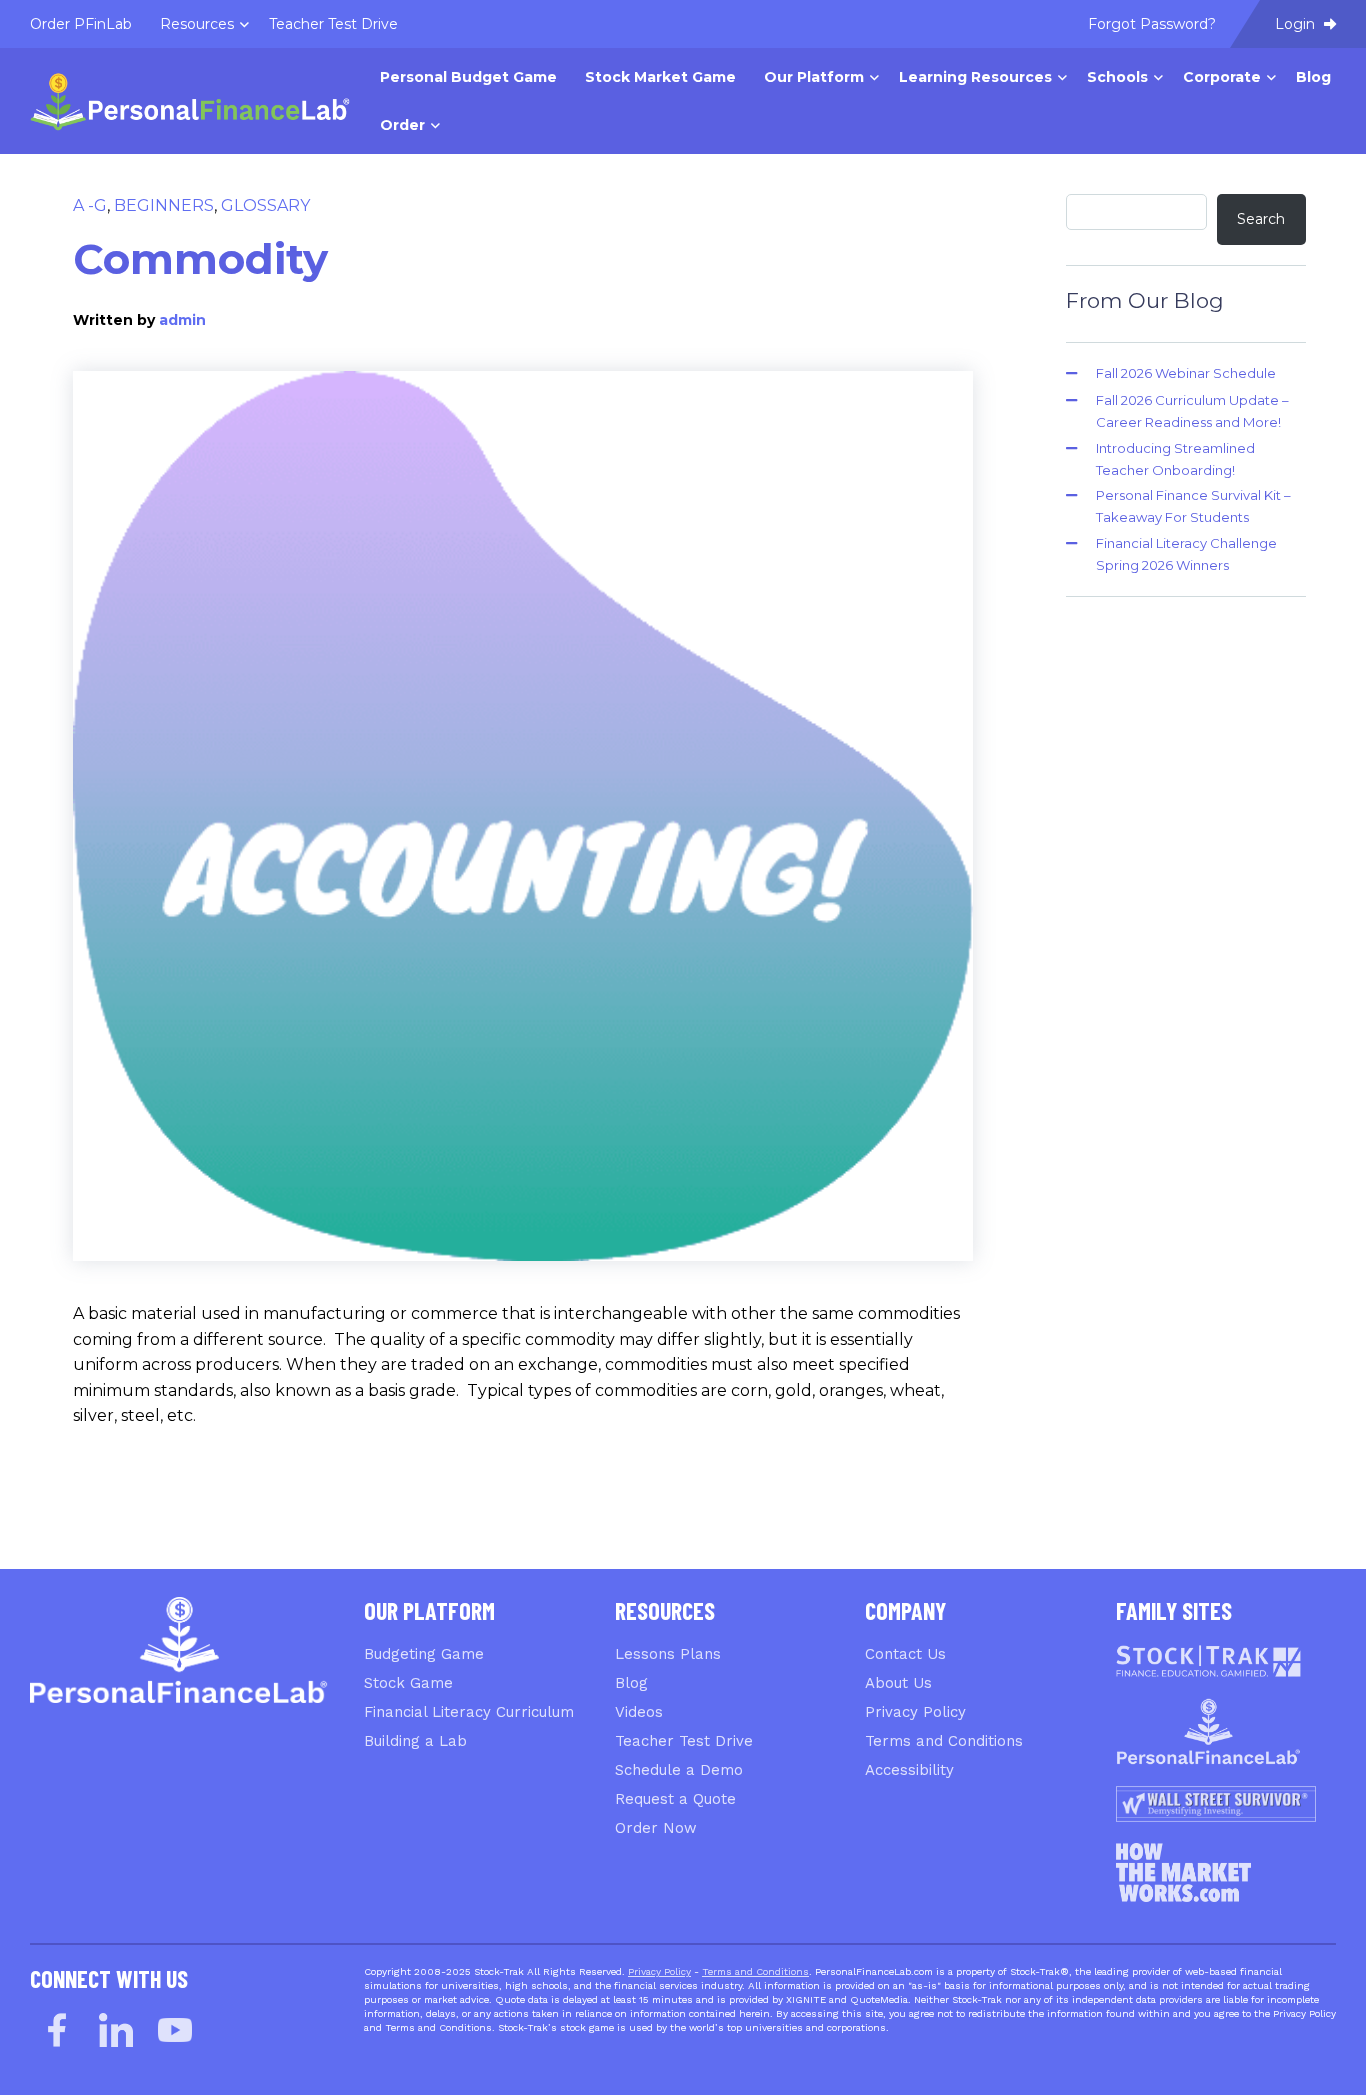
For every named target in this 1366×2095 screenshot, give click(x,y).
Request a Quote (675, 1799)
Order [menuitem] (402, 125)
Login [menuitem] (1297, 24)
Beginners (164, 205)
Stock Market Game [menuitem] (660, 77)
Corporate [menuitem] (1222, 77)
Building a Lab (415, 1741)
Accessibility (909, 1770)
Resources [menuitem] (197, 24)
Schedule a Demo (679, 1770)
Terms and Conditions (944, 1741)
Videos (639, 1712)
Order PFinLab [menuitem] (81, 24)
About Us (898, 1683)
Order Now (656, 1828)
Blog (631, 1683)
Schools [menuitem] (1117, 77)
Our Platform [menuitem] (814, 77)
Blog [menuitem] (1313, 77)
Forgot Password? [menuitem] (1152, 24)
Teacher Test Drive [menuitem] (333, 24)
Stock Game (408, 1683)
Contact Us (905, 1654)
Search (1261, 219)
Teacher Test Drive (684, 1741)
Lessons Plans (668, 1654)
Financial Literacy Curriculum (469, 1712)
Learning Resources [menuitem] (975, 77)
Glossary (265, 205)
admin (182, 320)
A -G (90, 205)
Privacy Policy (915, 1712)
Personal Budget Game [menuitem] (468, 77)
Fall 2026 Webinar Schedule (1186, 373)
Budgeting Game (424, 1654)
